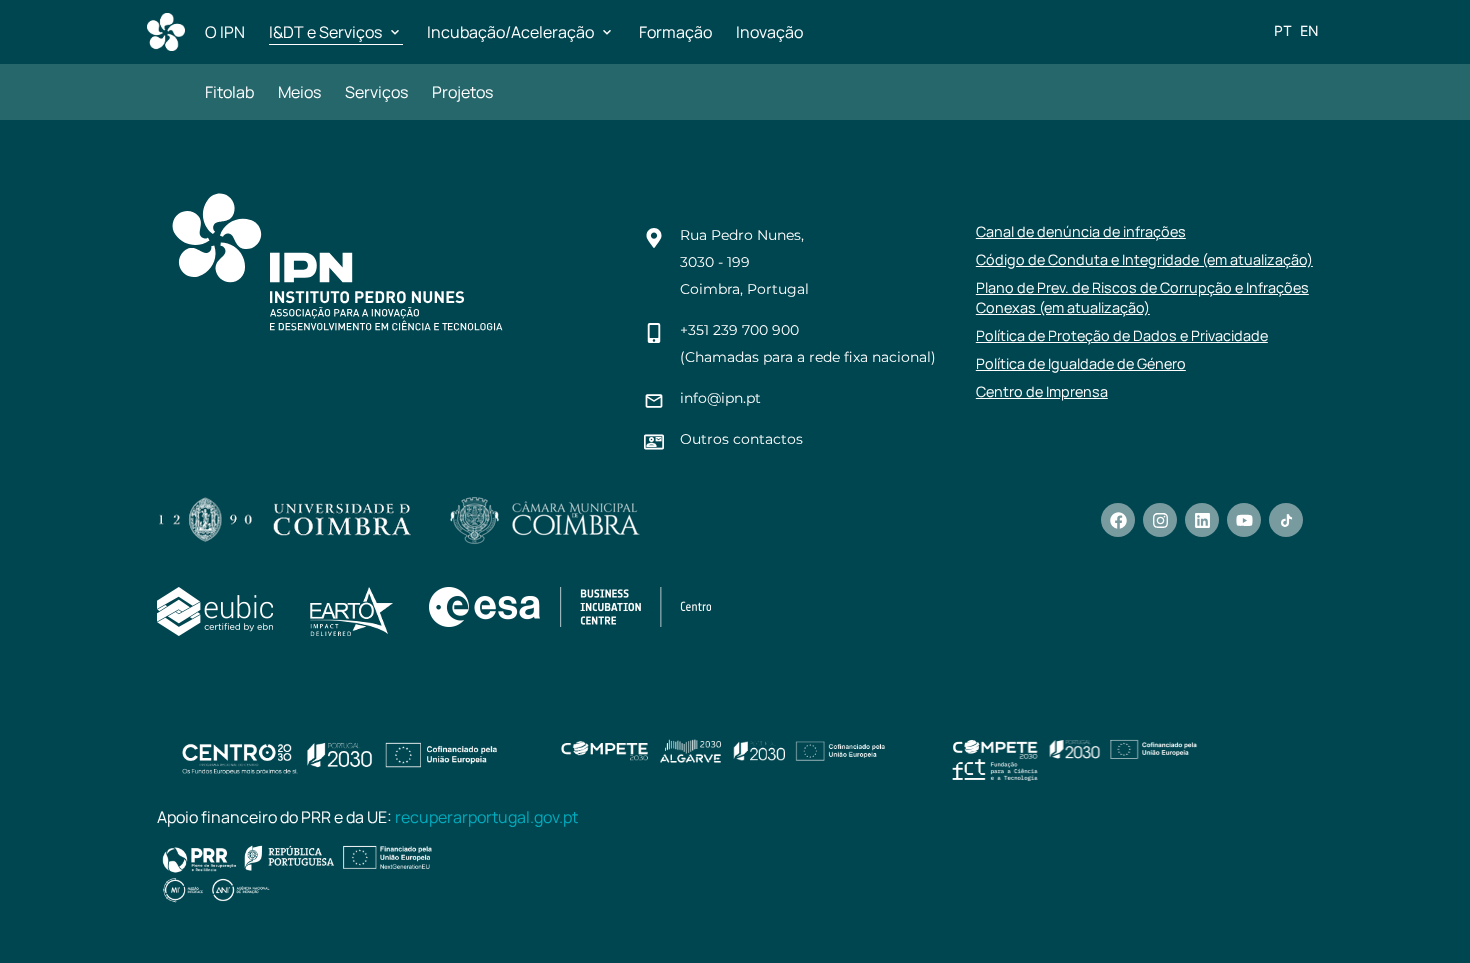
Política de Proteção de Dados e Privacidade (1122, 335)
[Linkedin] (1202, 520)
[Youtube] (1244, 520)
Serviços (376, 92)
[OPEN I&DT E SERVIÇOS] (395, 32)
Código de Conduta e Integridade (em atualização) (1144, 259)
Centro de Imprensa (1042, 391)
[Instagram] (1160, 520)
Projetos (462, 92)
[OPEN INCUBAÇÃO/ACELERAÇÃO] (607, 32)
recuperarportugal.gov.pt (486, 817)
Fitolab (229, 92)
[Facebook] (1118, 520)
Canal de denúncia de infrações (1081, 231)
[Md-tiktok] (1286, 520)
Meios (299, 92)
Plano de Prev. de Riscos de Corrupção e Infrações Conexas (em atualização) (1142, 297)
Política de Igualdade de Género (1081, 363)
